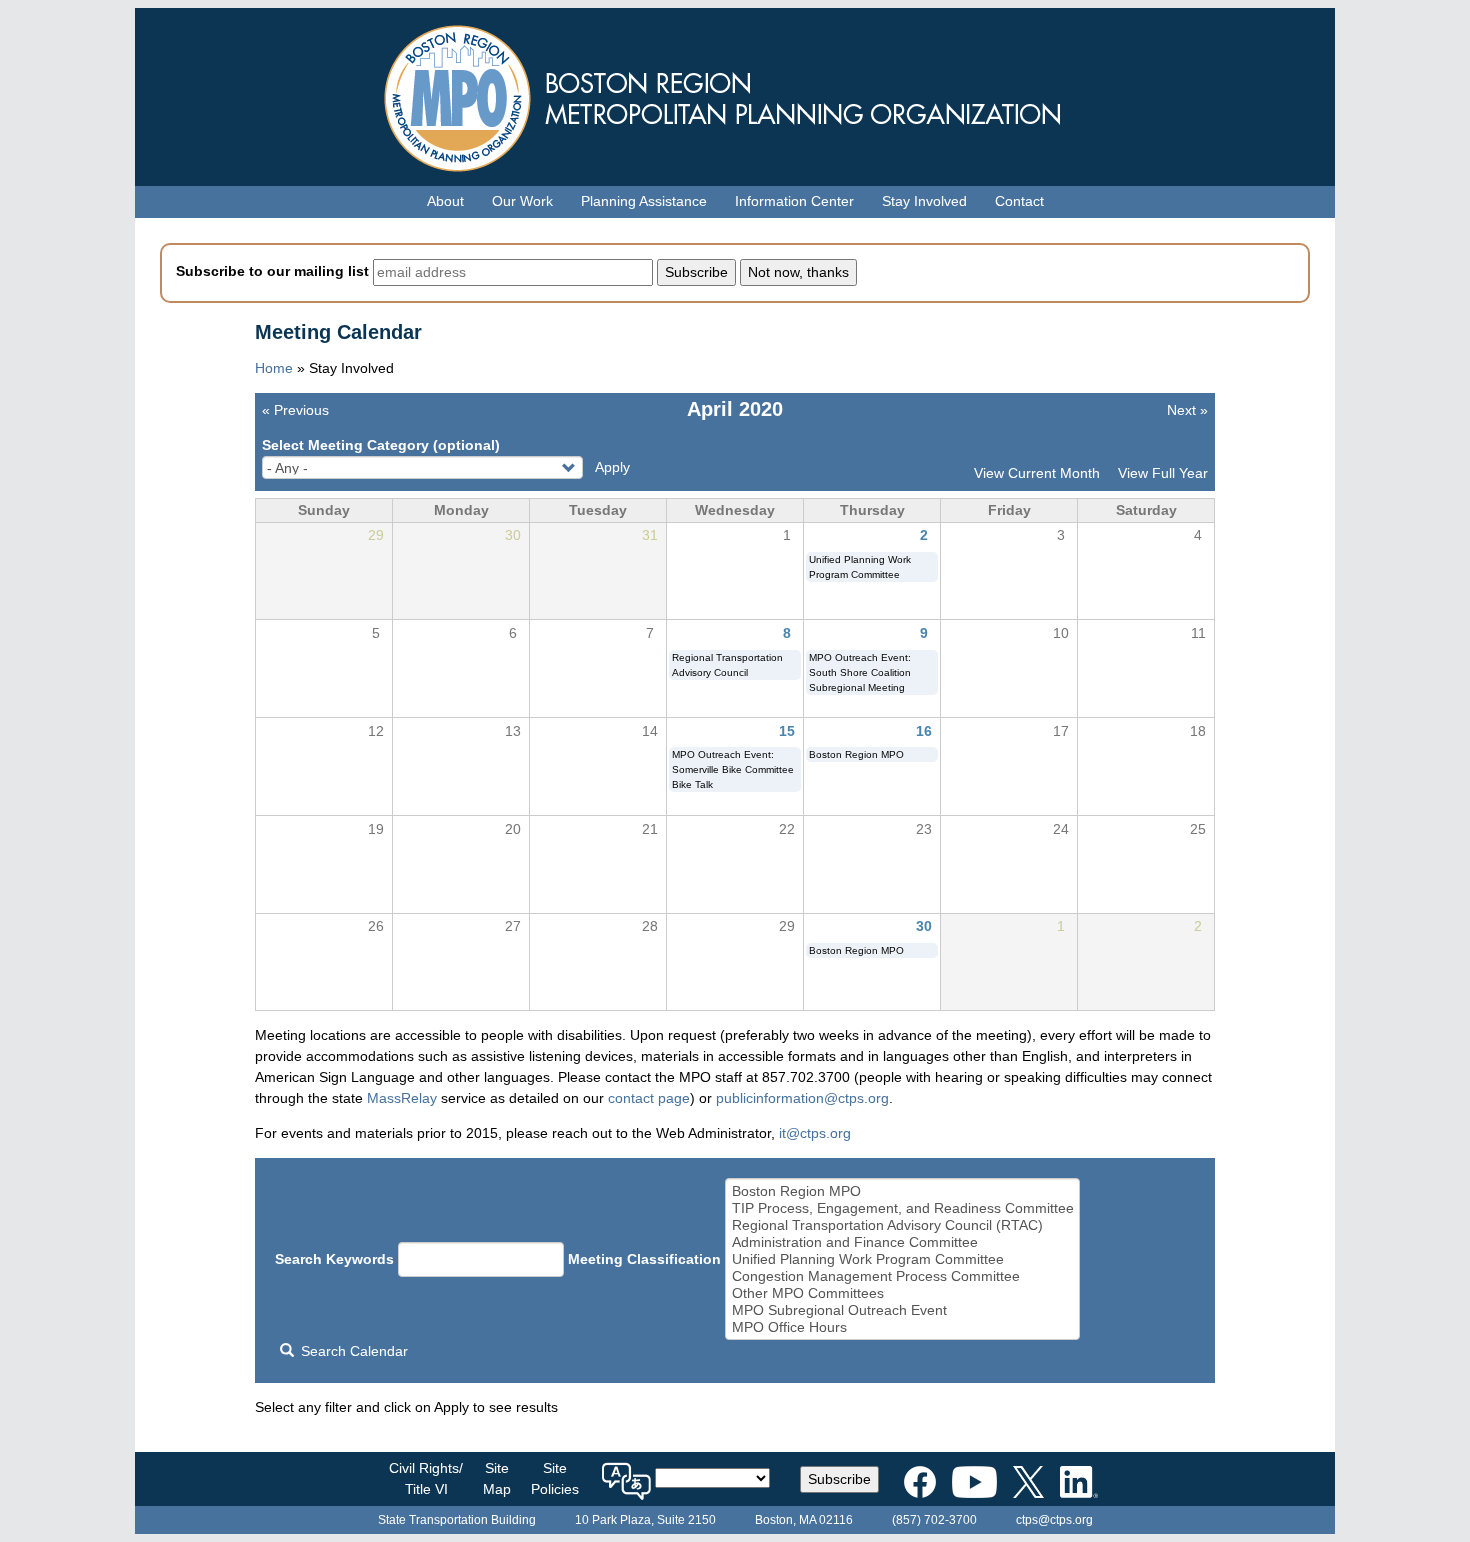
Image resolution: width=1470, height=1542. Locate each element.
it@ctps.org (815, 1133)
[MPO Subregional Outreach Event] (903, 1310)
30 (924, 926)
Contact (1019, 201)
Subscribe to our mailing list (272, 271)
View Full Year (1163, 473)
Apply (612, 467)
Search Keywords (334, 1259)
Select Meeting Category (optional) (381, 445)
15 (787, 731)
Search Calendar (352, 1351)
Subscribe (839, 1479)
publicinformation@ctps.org (802, 1098)
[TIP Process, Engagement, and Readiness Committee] (903, 1208)
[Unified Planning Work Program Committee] (903, 1259)
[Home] (735, 93)
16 (924, 731)
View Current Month (1037, 473)
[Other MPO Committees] (903, 1293)
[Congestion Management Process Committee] (903, 1276)
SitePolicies (555, 1478)
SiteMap (497, 1478)
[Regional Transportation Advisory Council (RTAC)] (903, 1225)
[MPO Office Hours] (903, 1327)
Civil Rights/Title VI (426, 1478)
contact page (649, 1098)
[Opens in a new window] (920, 1478)
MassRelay (402, 1098)
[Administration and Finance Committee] (903, 1242)
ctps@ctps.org (1054, 1520)
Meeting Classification (644, 1259)
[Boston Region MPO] (903, 1191)
